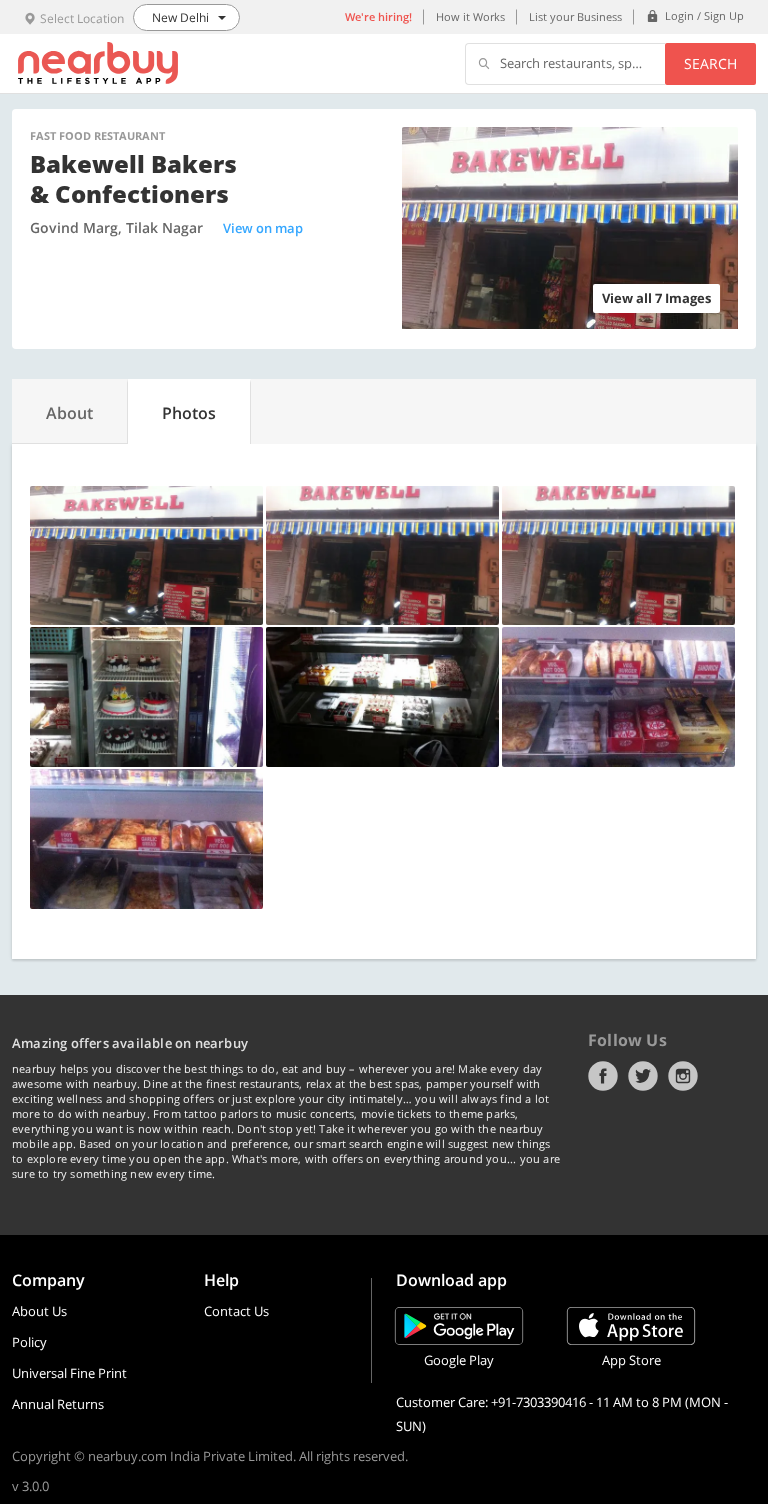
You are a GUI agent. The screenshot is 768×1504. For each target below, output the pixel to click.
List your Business (575, 16)
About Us (39, 1311)
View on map (263, 228)
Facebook (603, 1076)
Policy (29, 1342)
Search (710, 63)
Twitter (643, 1076)
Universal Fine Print (69, 1373)
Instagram (683, 1076)
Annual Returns (58, 1404)
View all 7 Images (656, 298)
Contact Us (236, 1311)
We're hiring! (378, 16)
